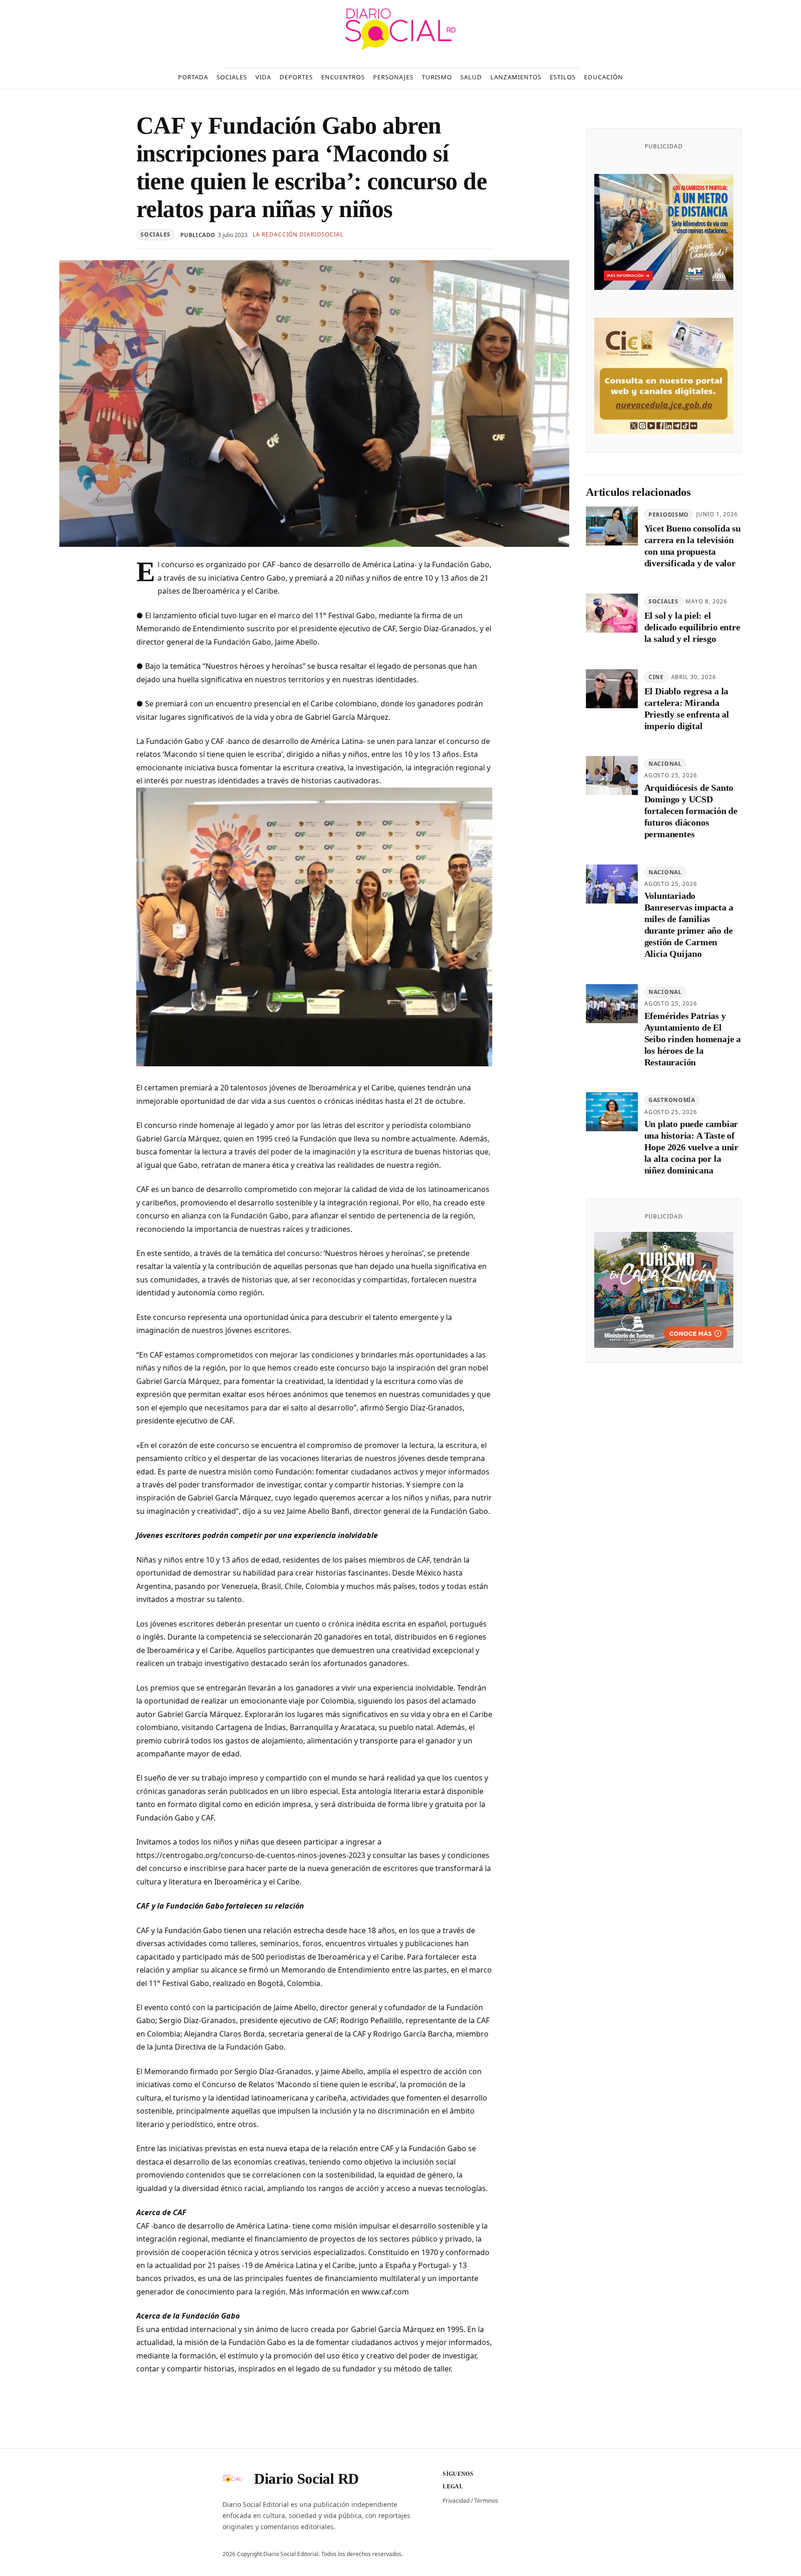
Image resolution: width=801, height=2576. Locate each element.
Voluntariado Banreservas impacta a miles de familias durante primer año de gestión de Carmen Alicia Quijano (689, 925)
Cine (656, 677)
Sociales (156, 234)
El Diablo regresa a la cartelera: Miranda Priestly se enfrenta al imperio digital (687, 708)
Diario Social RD (306, 2479)
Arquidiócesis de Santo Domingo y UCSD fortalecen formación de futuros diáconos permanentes (691, 811)
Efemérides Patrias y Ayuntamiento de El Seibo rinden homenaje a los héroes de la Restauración (693, 1039)
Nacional (665, 764)
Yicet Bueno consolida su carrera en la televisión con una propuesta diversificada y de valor (693, 546)
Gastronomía (672, 1100)
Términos (486, 2501)
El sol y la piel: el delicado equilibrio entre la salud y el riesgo (692, 628)
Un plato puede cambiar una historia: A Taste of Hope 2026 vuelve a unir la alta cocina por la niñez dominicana (691, 1147)
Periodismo (669, 515)
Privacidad (456, 2501)
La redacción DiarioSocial (298, 234)
